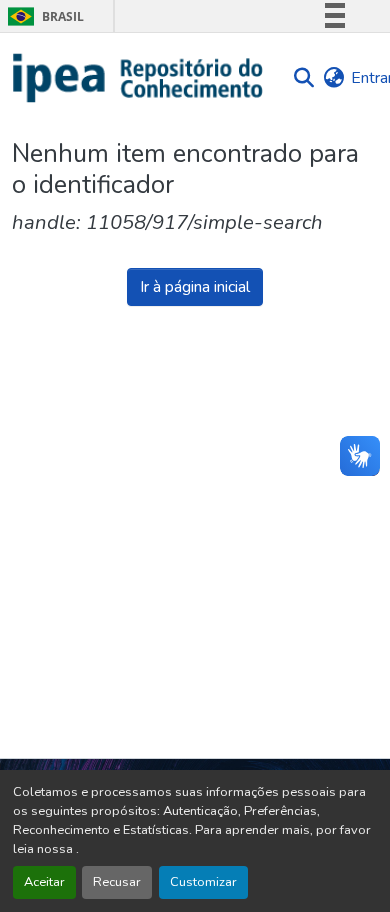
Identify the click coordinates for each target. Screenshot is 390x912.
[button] (138, 78)
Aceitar (44, 882)
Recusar (117, 882)
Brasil (42, 16)
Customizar (203, 882)
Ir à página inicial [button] (195, 287)
